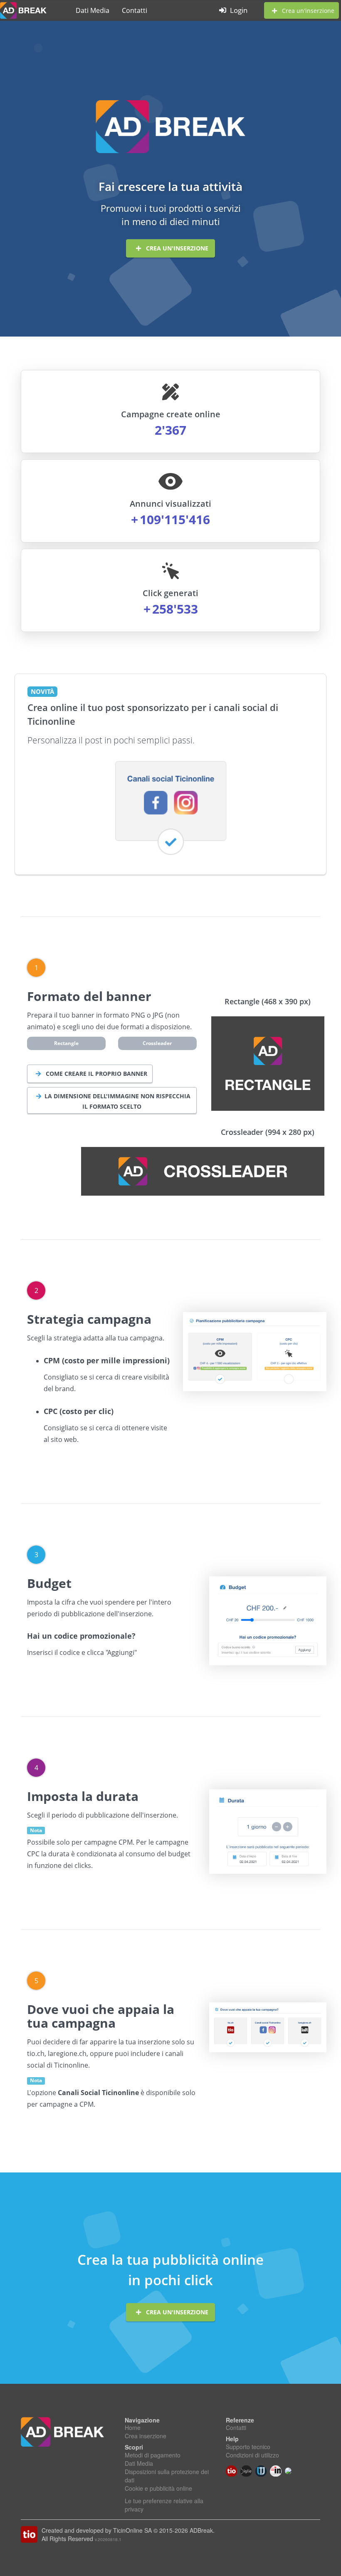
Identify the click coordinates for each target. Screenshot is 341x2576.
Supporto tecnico (248, 2447)
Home (133, 2427)
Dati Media (93, 10)
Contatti (135, 10)
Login (238, 10)
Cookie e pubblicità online (158, 2488)
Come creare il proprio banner (96, 1074)
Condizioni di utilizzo (252, 2455)
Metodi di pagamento (153, 2455)
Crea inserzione (146, 2436)
